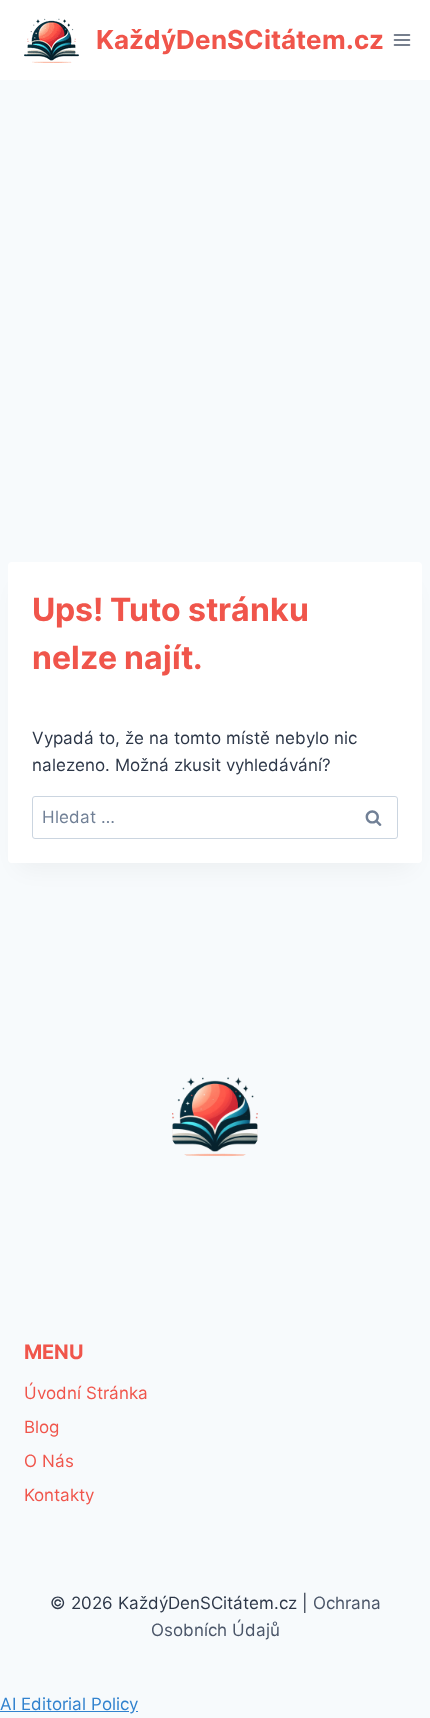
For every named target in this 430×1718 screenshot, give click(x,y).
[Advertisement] (215, 305)
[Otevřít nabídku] (402, 39)
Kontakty (59, 1495)
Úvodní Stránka (86, 1393)
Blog (41, 1427)
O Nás (49, 1461)
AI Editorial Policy (69, 1704)
